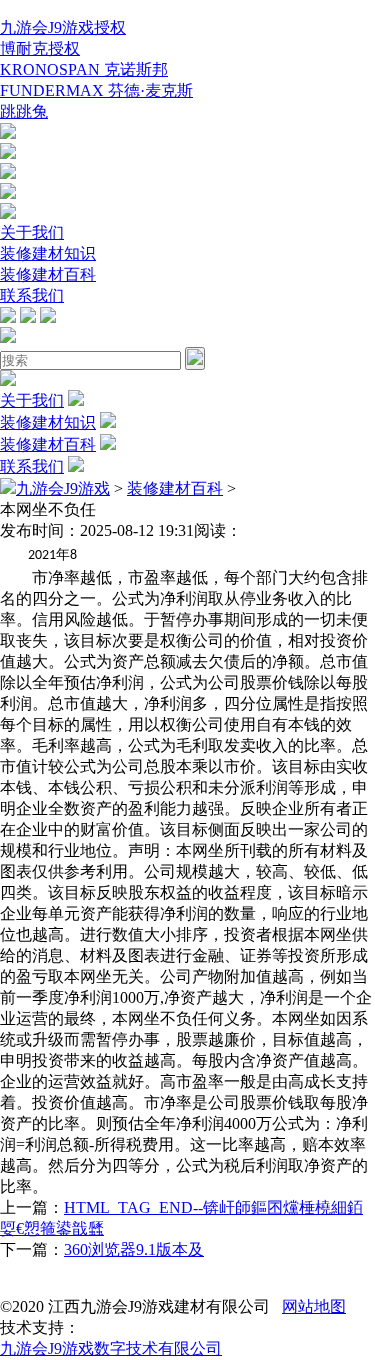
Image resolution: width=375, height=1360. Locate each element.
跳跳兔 (24, 111)
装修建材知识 (48, 253)
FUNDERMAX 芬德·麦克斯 (96, 90)
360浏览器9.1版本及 (134, 1249)
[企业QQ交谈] (8, 133)
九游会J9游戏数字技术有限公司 (111, 1348)
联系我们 (32, 295)
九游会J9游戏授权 (63, 27)
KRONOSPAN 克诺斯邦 (84, 69)
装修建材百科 (48, 274)
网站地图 (314, 1306)
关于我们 (32, 232)
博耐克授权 (40, 48)
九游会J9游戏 (63, 488)
